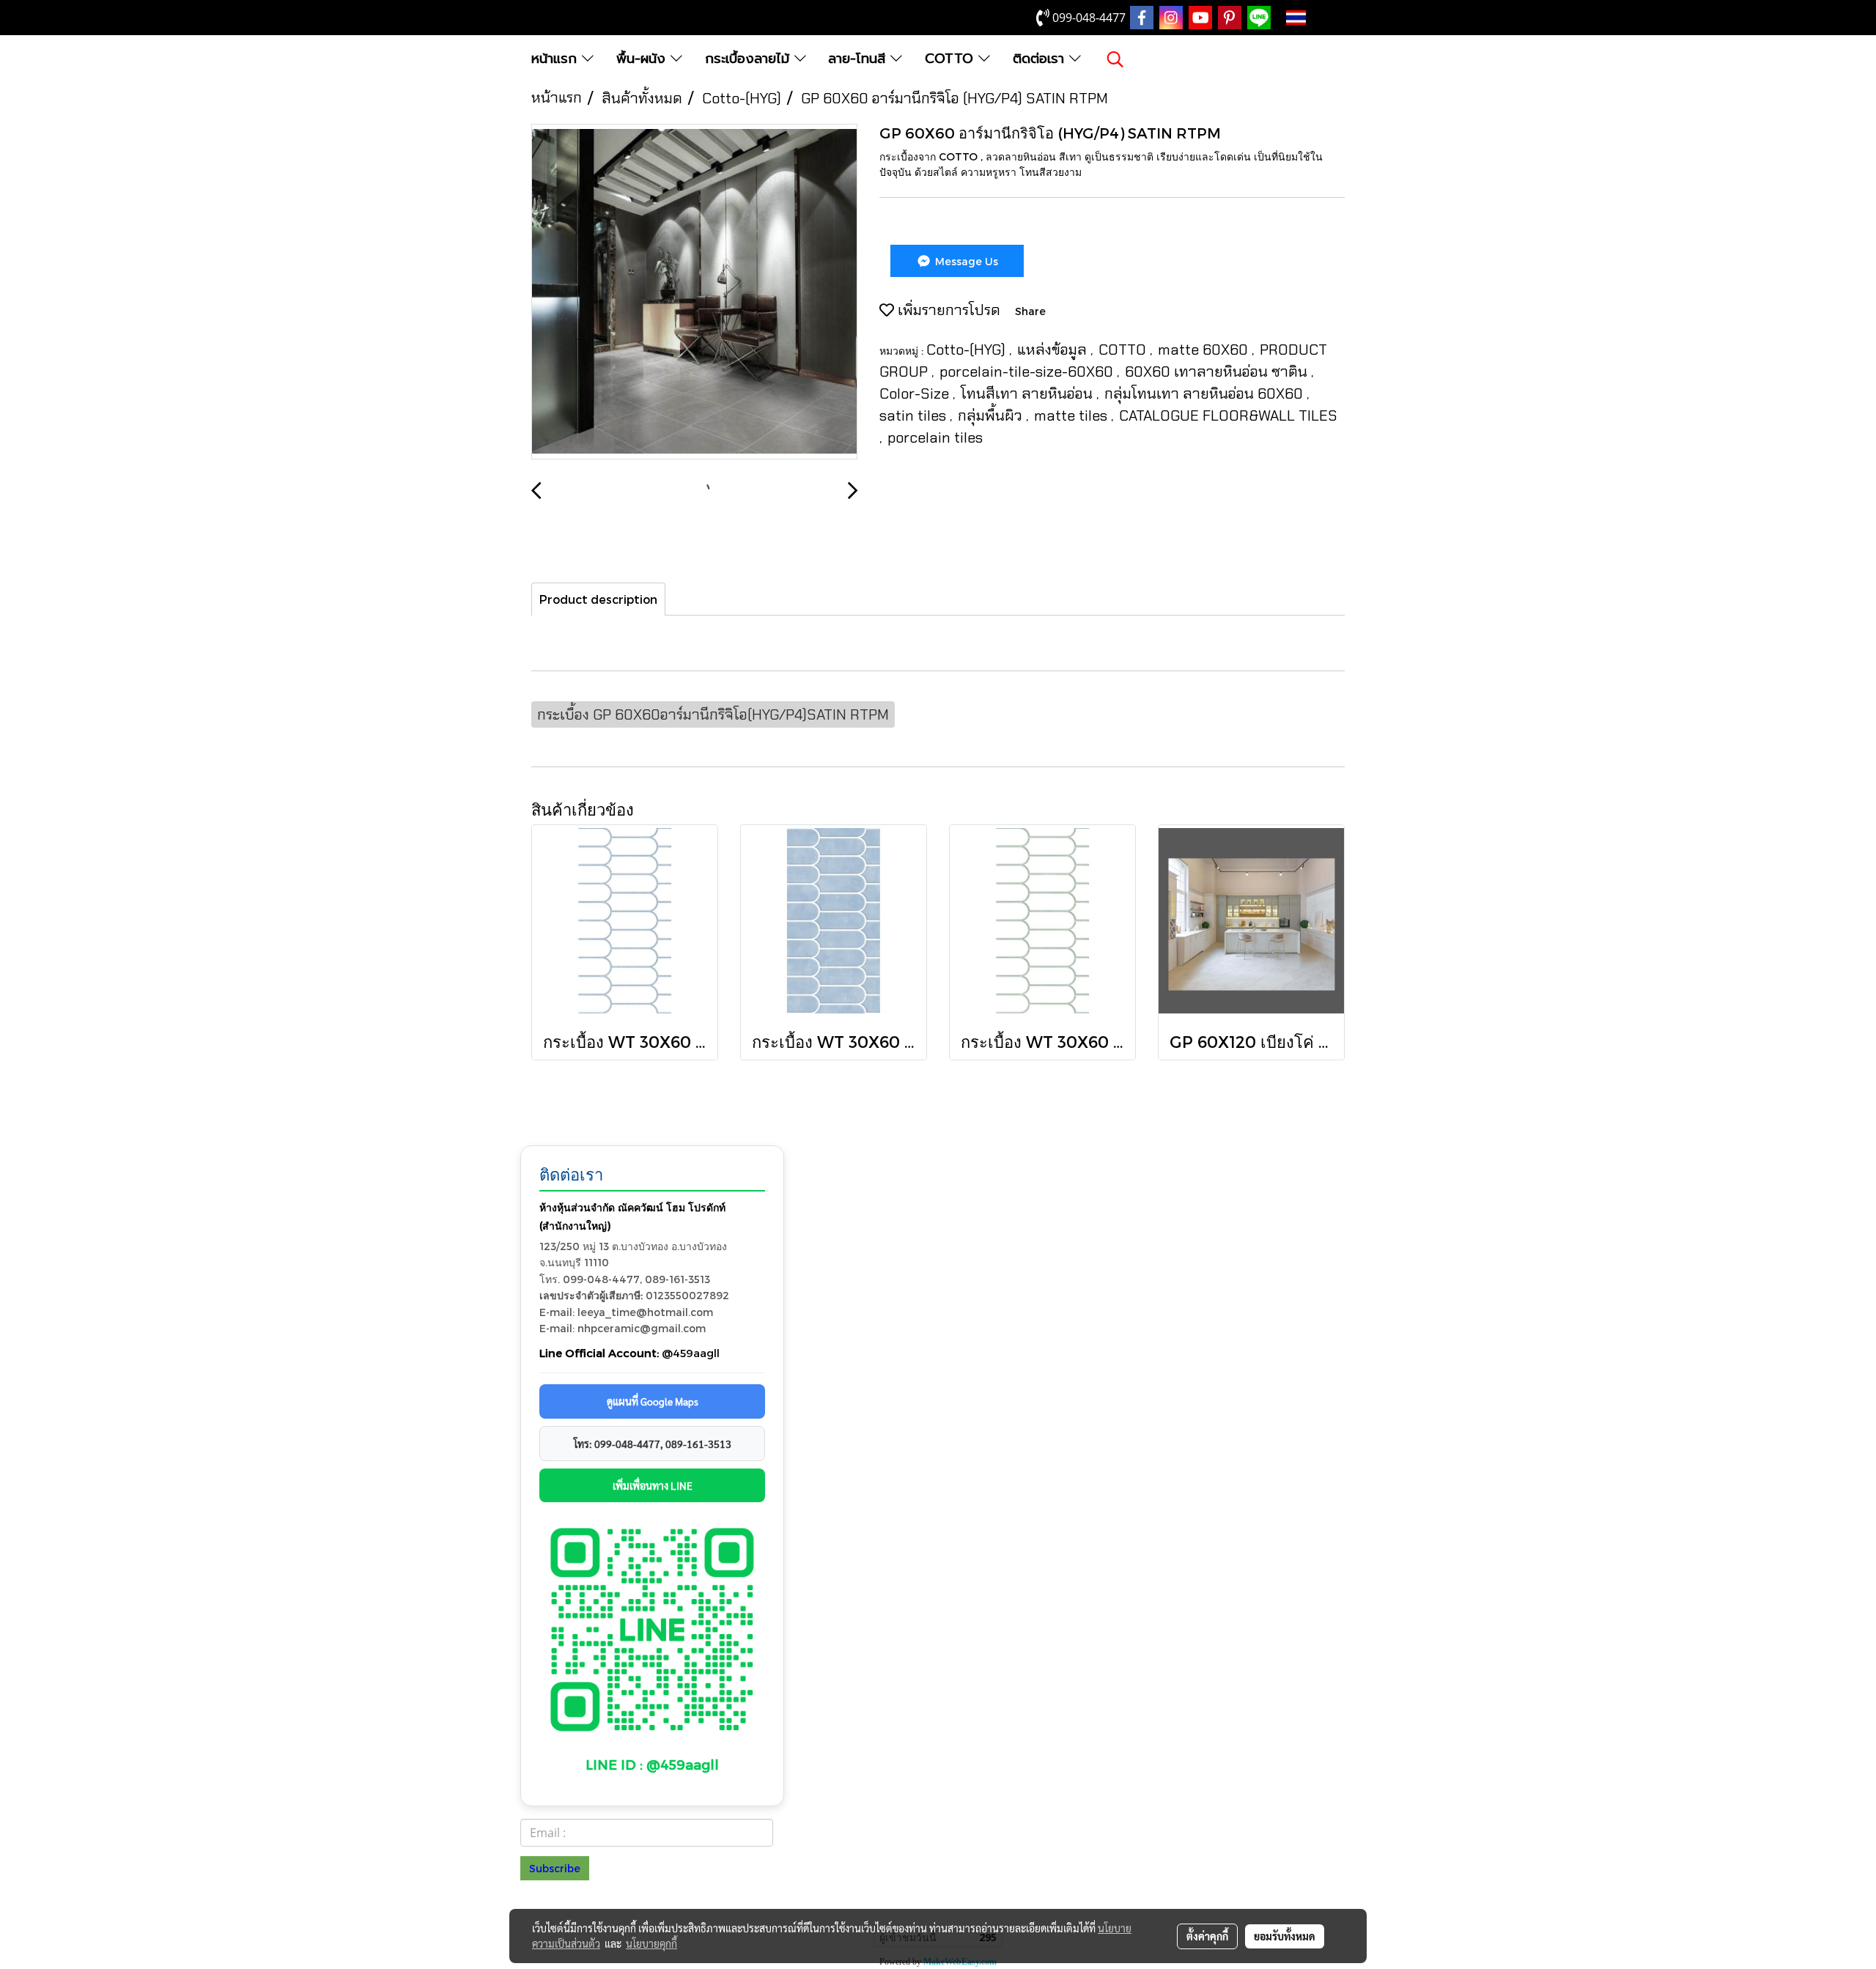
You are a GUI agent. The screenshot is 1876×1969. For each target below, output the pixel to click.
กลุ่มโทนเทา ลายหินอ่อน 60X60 (1205, 394)
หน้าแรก (557, 59)
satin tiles (915, 415)
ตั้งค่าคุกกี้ (1207, 1936)
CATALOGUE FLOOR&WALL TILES (1228, 415)
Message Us (965, 261)
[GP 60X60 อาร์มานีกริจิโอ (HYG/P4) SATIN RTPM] (694, 292)
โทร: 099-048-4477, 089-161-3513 (653, 1444)
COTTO (952, 59)
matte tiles (1072, 415)
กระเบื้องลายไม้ (750, 59)
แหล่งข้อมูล (1054, 350)
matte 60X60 (1205, 350)
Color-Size (916, 394)
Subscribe (555, 1868)
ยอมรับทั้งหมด (1285, 1936)
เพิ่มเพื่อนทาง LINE (653, 1485)
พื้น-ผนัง (643, 59)
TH (1319, 18)
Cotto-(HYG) (968, 350)
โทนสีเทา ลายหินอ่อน (1029, 394)
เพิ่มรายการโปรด (947, 310)
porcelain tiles (935, 437)
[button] (1115, 59)
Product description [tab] (598, 599)
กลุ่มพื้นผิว (992, 415)
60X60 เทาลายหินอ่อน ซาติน (1218, 372)
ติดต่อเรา (1041, 59)
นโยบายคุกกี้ (651, 1943)
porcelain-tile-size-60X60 (1028, 372)
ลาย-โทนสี (859, 59)
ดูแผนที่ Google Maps (653, 1401)
